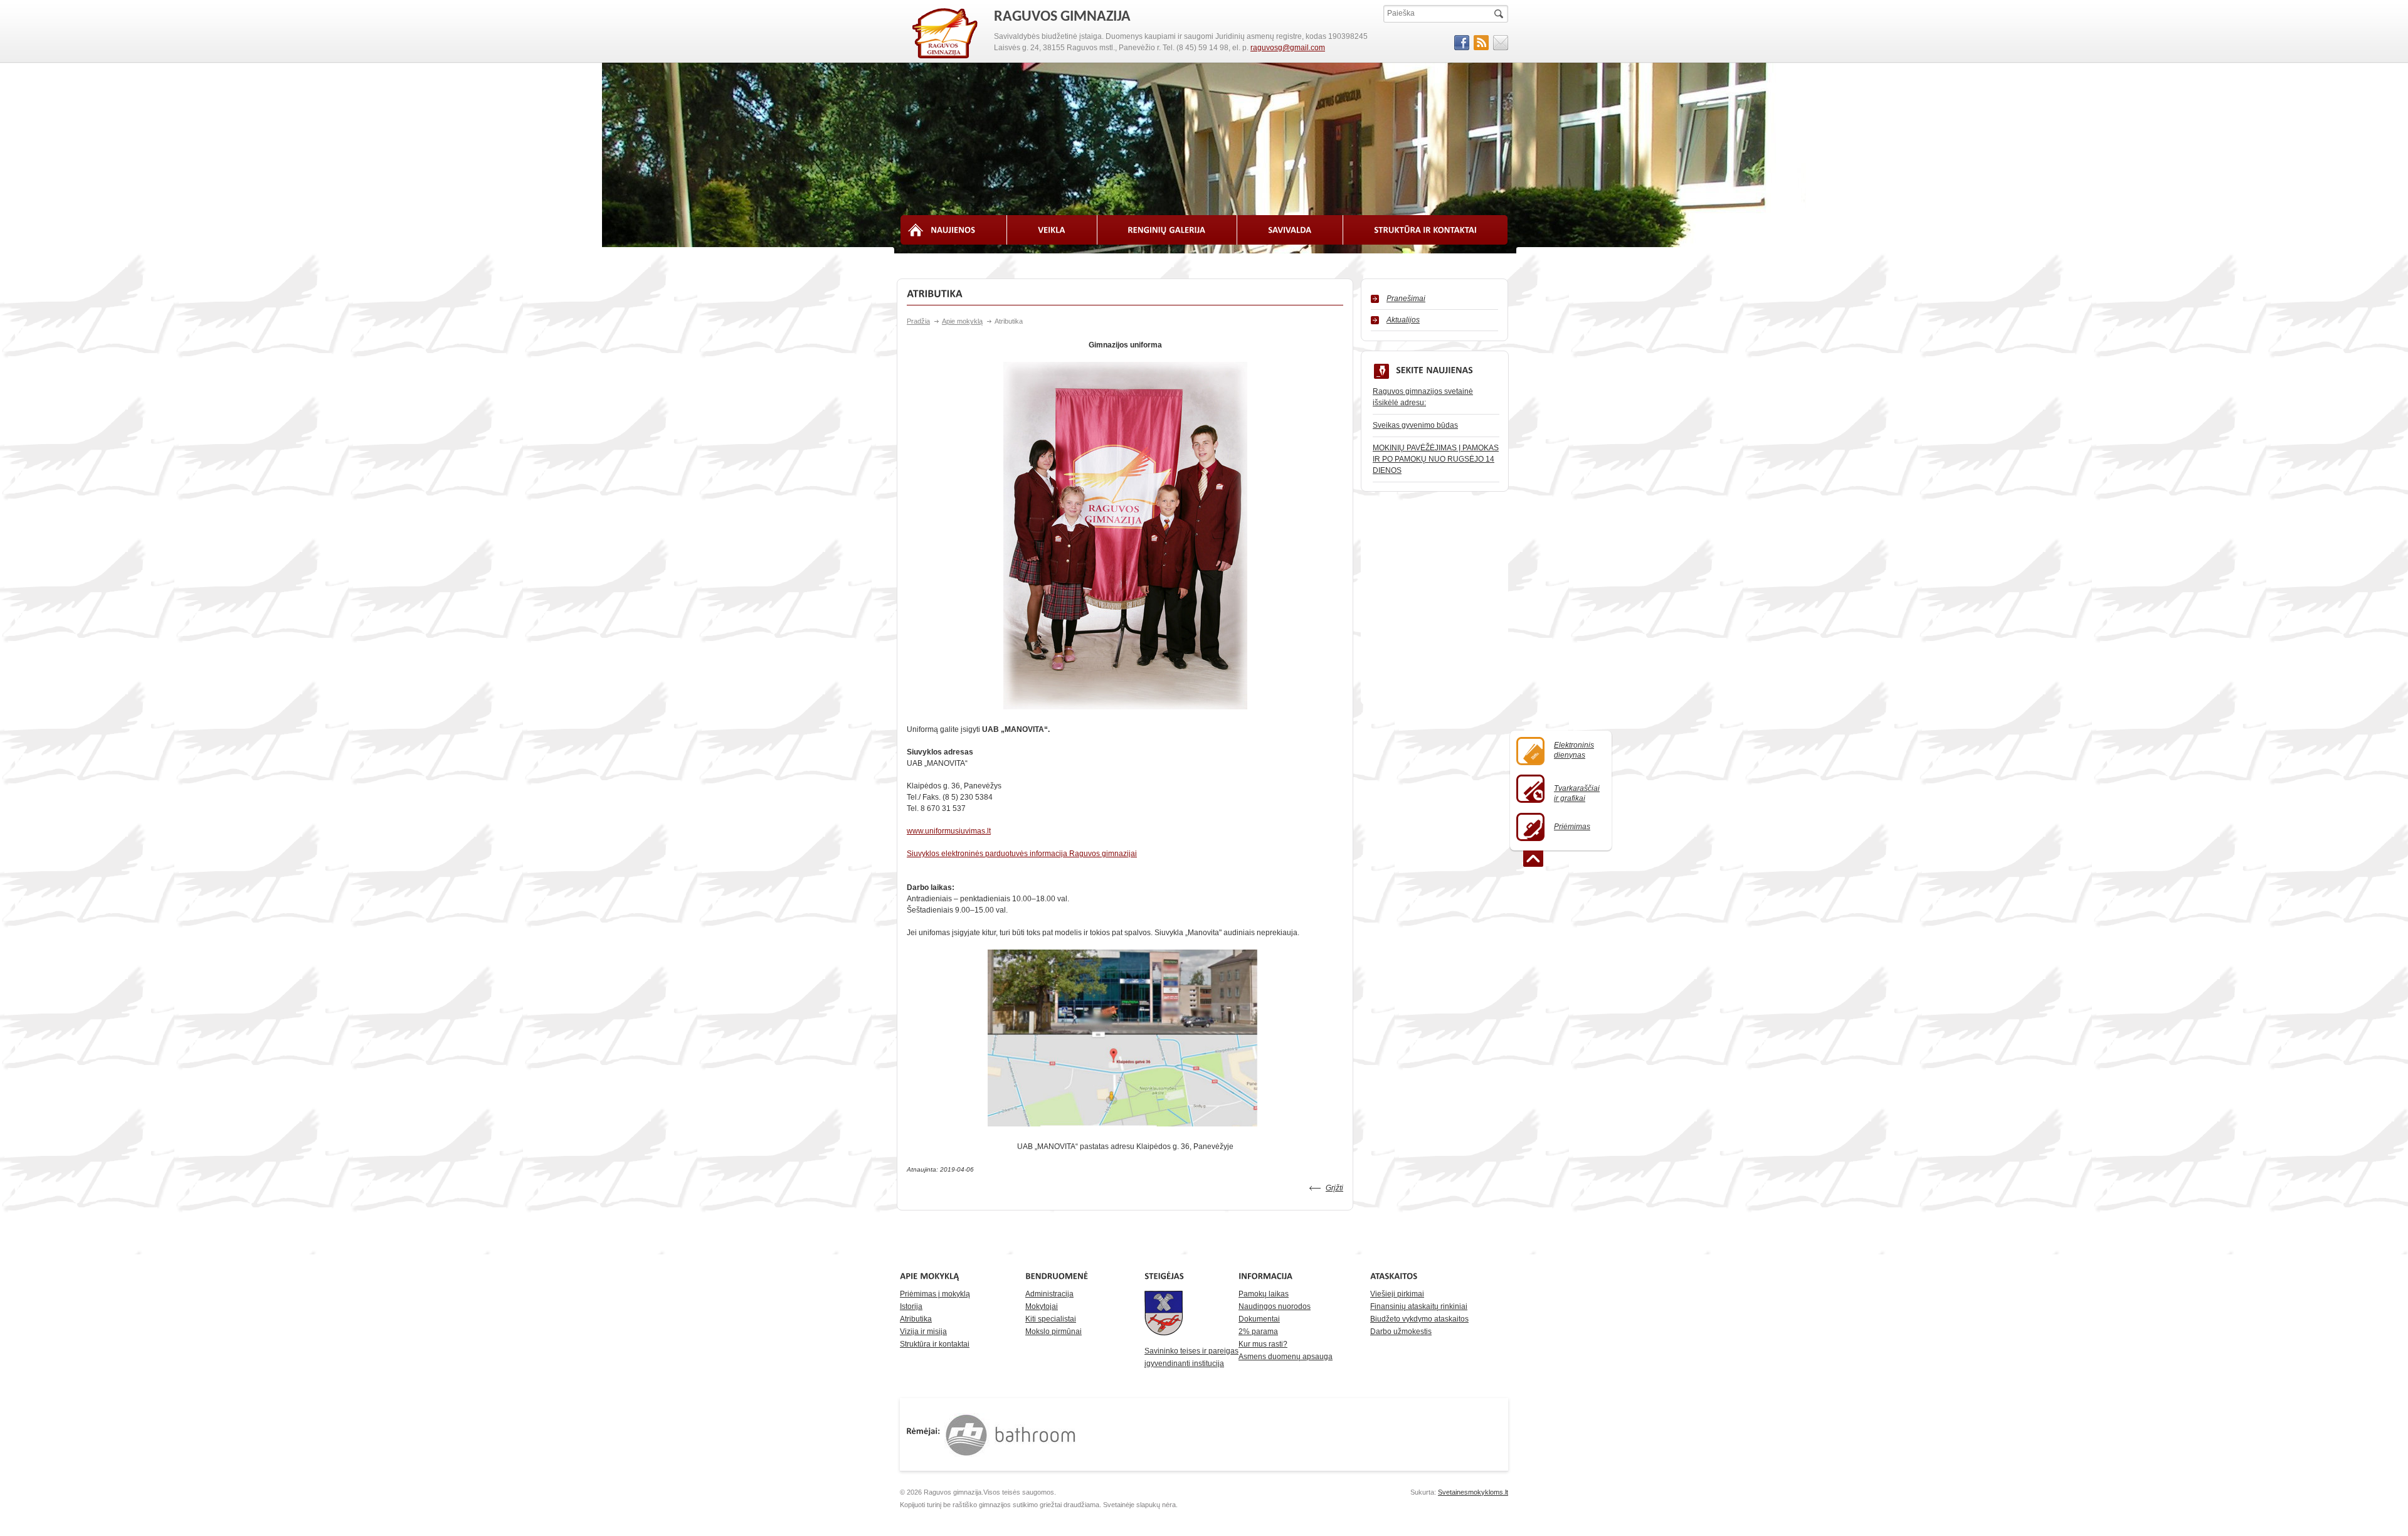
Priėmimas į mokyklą (935, 1294)
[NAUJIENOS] (953, 230)
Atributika (916, 1319)
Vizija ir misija (923, 1332)
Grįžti (1334, 1188)
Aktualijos (1403, 320)
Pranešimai (1406, 299)
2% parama (1258, 1332)
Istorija (911, 1306)
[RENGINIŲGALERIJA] (1168, 230)
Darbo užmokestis (1401, 1332)
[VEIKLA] (1052, 230)
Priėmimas (1572, 827)
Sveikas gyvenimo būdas (1415, 425)
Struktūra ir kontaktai (935, 1344)
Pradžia (918, 321)
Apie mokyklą (962, 321)
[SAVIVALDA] (1290, 230)
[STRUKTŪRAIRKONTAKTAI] (1426, 230)
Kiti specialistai (1051, 1319)
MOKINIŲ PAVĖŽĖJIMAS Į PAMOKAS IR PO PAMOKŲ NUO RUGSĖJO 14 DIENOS (1436, 459)
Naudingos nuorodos (1275, 1306)
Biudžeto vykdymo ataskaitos (1419, 1319)
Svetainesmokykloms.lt (1473, 1492)
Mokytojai (1042, 1306)
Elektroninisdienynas (1574, 750)
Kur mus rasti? (1263, 1344)
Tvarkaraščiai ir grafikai (1577, 793)
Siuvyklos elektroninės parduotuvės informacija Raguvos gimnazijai (1022, 854)
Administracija (1049, 1294)
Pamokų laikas (1264, 1294)
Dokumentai (1259, 1319)
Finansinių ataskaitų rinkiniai (1419, 1306)
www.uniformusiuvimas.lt (949, 831)
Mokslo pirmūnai (1053, 1332)
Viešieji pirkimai (1397, 1294)
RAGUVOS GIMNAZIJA (946, 34)
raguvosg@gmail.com (1288, 48)
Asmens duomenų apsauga (1286, 1357)
